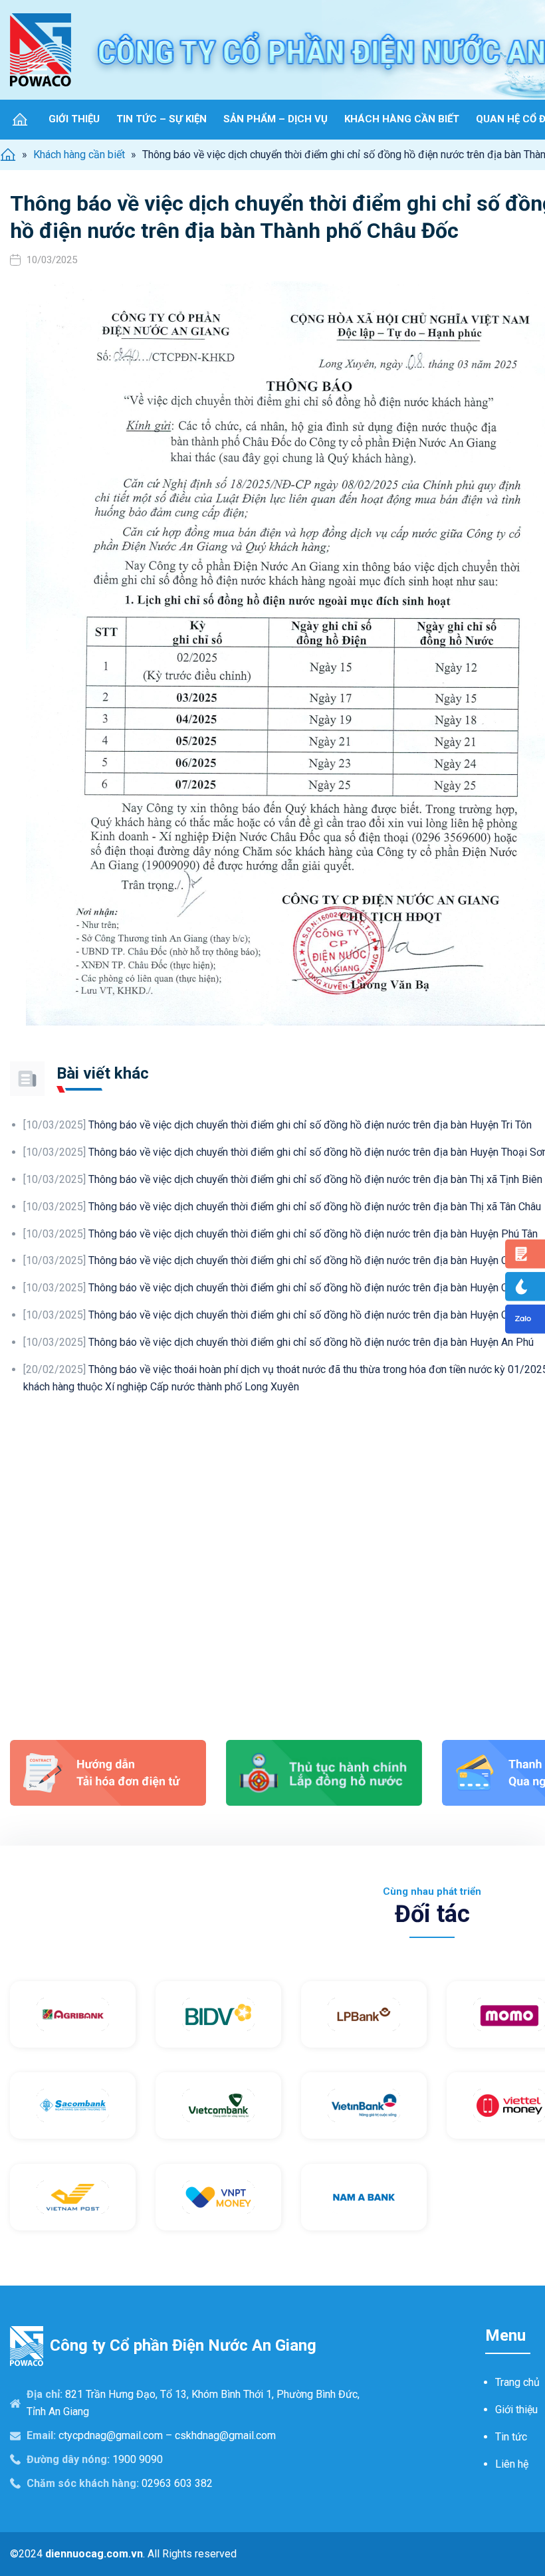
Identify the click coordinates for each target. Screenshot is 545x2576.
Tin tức (511, 2437)
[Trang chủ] (8, 155)
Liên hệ (512, 2464)
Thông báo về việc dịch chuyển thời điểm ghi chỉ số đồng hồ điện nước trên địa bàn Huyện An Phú (278, 1342)
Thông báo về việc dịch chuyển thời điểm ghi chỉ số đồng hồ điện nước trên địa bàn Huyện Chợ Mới (281, 1260)
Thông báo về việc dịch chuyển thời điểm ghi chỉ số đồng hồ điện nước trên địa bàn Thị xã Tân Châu (282, 1207)
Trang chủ (517, 2382)
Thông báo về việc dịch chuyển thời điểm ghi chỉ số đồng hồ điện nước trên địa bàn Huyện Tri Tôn (277, 1125)
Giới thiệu (516, 2410)
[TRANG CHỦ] (20, 119)
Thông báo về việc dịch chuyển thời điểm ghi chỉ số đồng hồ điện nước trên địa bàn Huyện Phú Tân (280, 1234)
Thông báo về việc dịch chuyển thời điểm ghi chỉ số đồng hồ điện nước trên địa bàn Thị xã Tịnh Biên (283, 1179)
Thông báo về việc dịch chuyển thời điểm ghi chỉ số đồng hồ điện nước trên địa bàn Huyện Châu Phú (284, 1315)
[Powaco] (41, 50)
